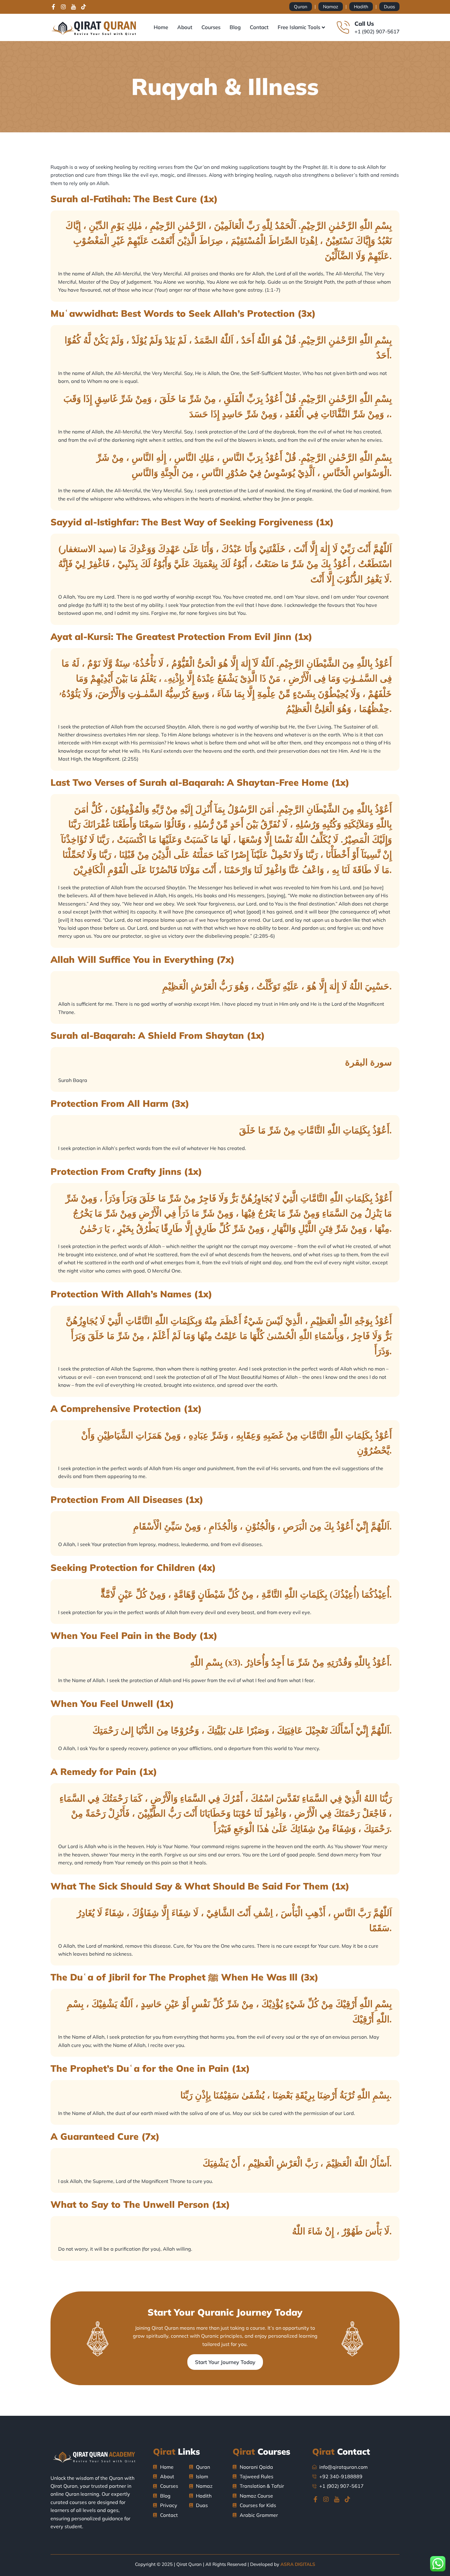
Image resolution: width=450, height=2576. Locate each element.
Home (161, 27)
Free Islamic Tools (299, 27)
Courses (211, 27)
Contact (259, 27)
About (185, 27)
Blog (235, 27)
